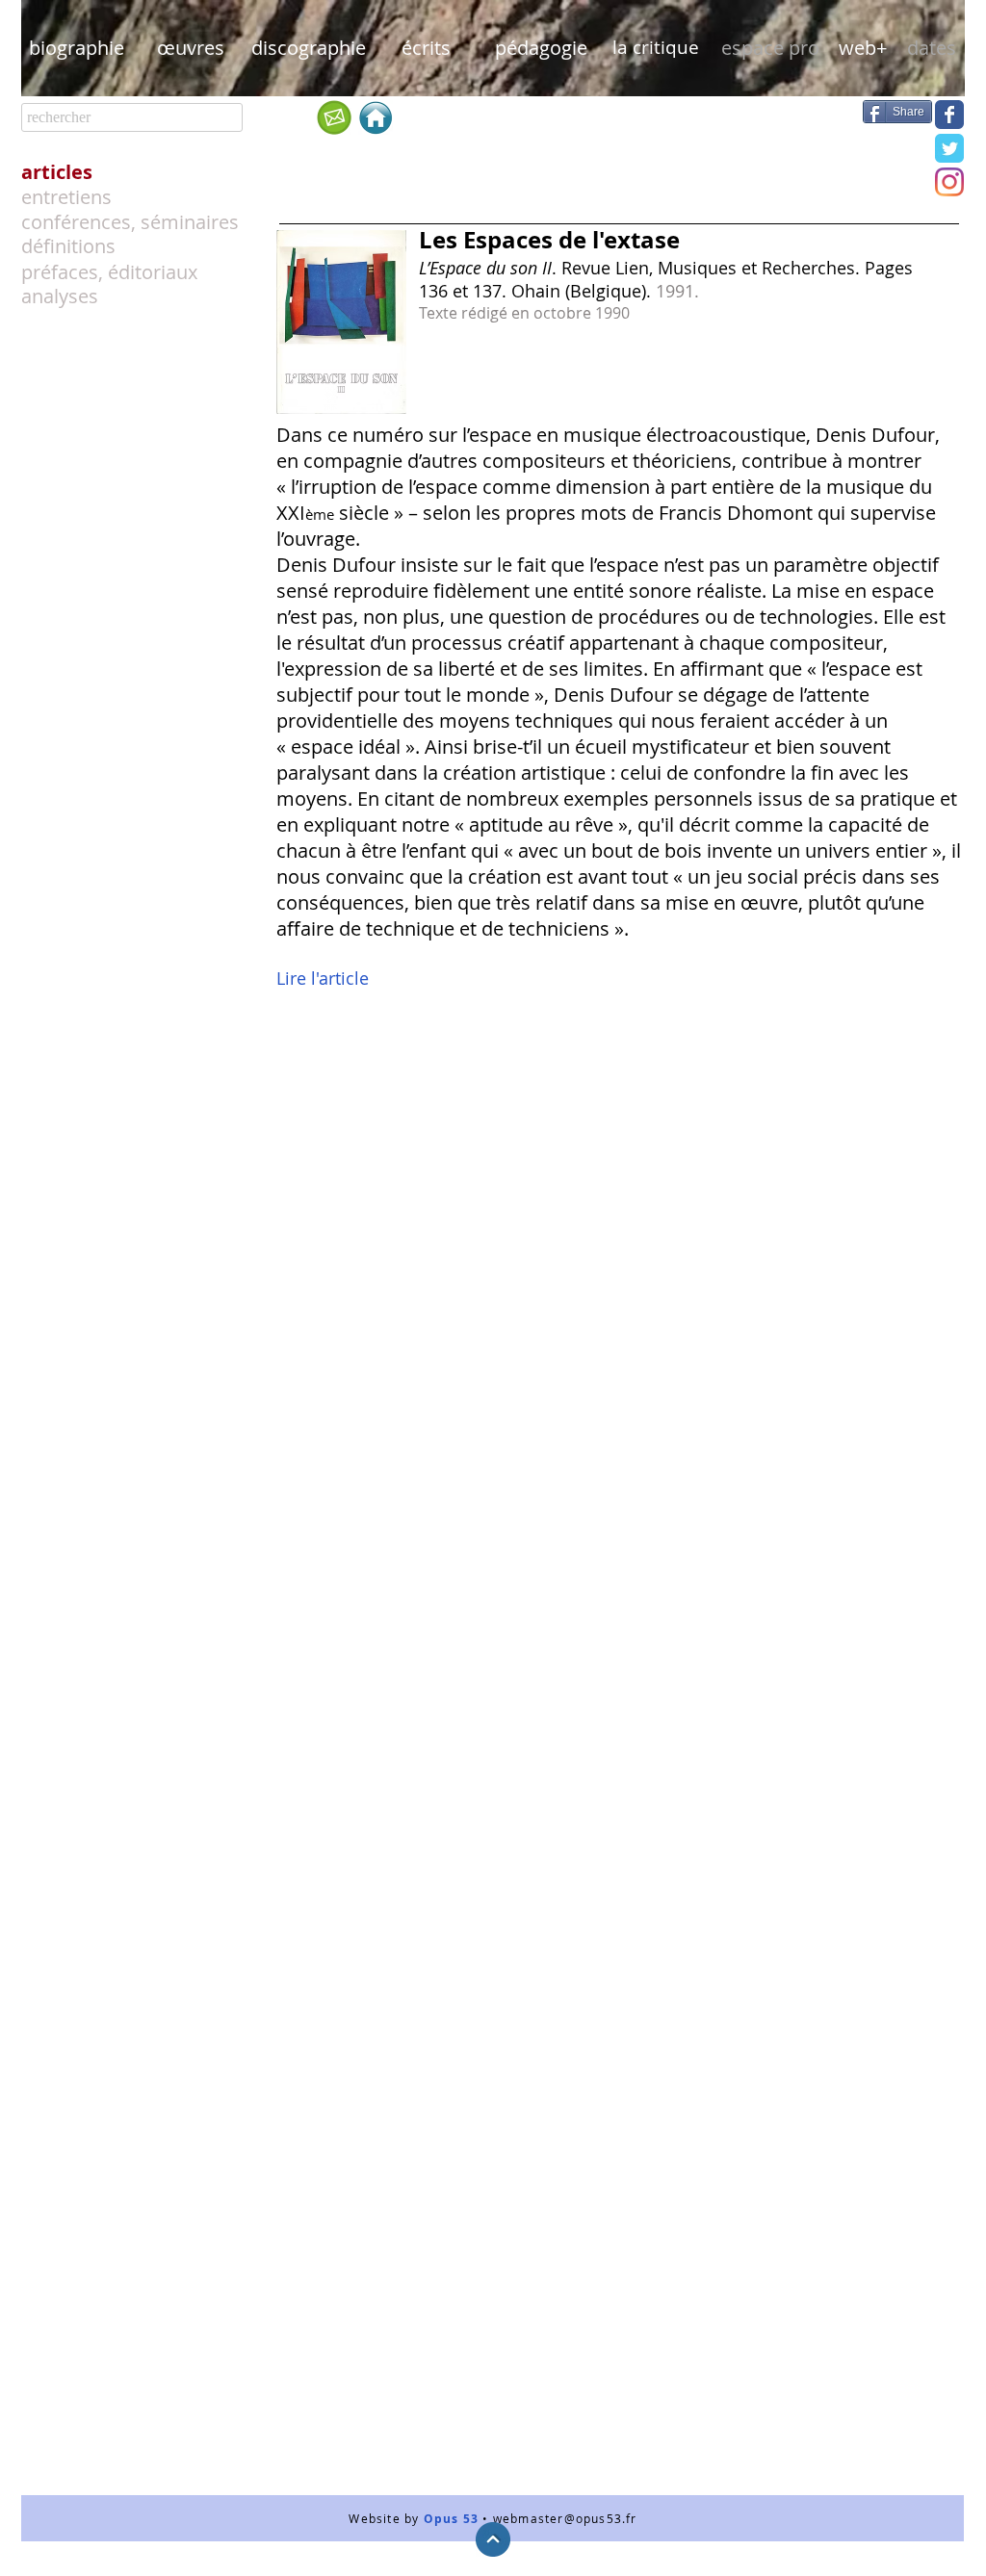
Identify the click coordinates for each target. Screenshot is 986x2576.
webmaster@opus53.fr (565, 2518)
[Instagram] (949, 182)
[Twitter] (949, 148)
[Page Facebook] (949, 115)
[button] (770, 48)
